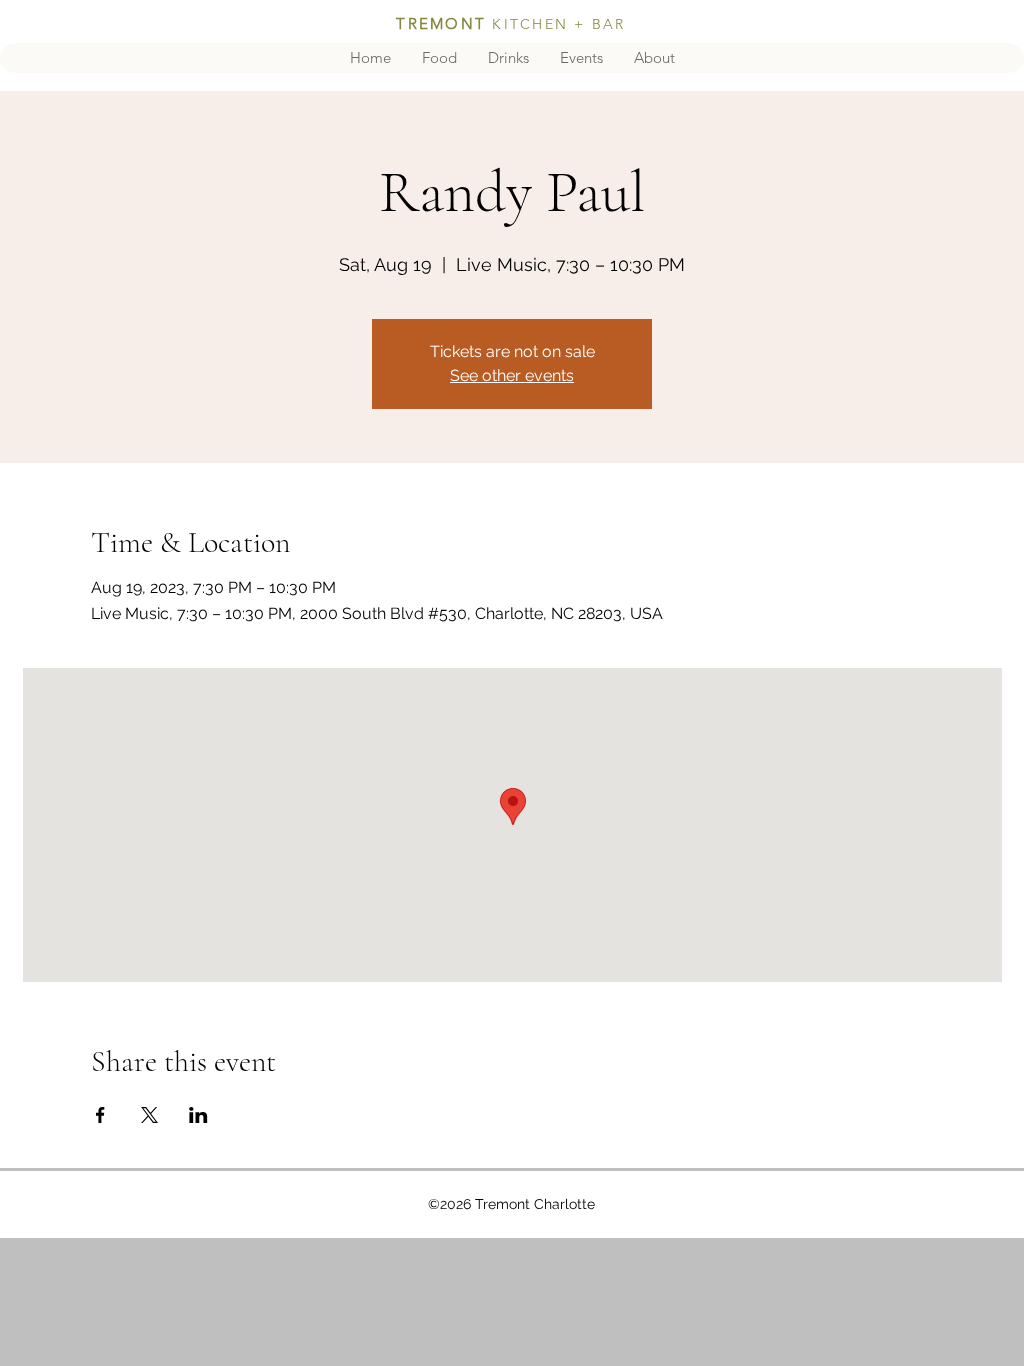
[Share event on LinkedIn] (198, 1115)
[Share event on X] (149, 1115)
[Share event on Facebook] (100, 1115)
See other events (512, 375)
